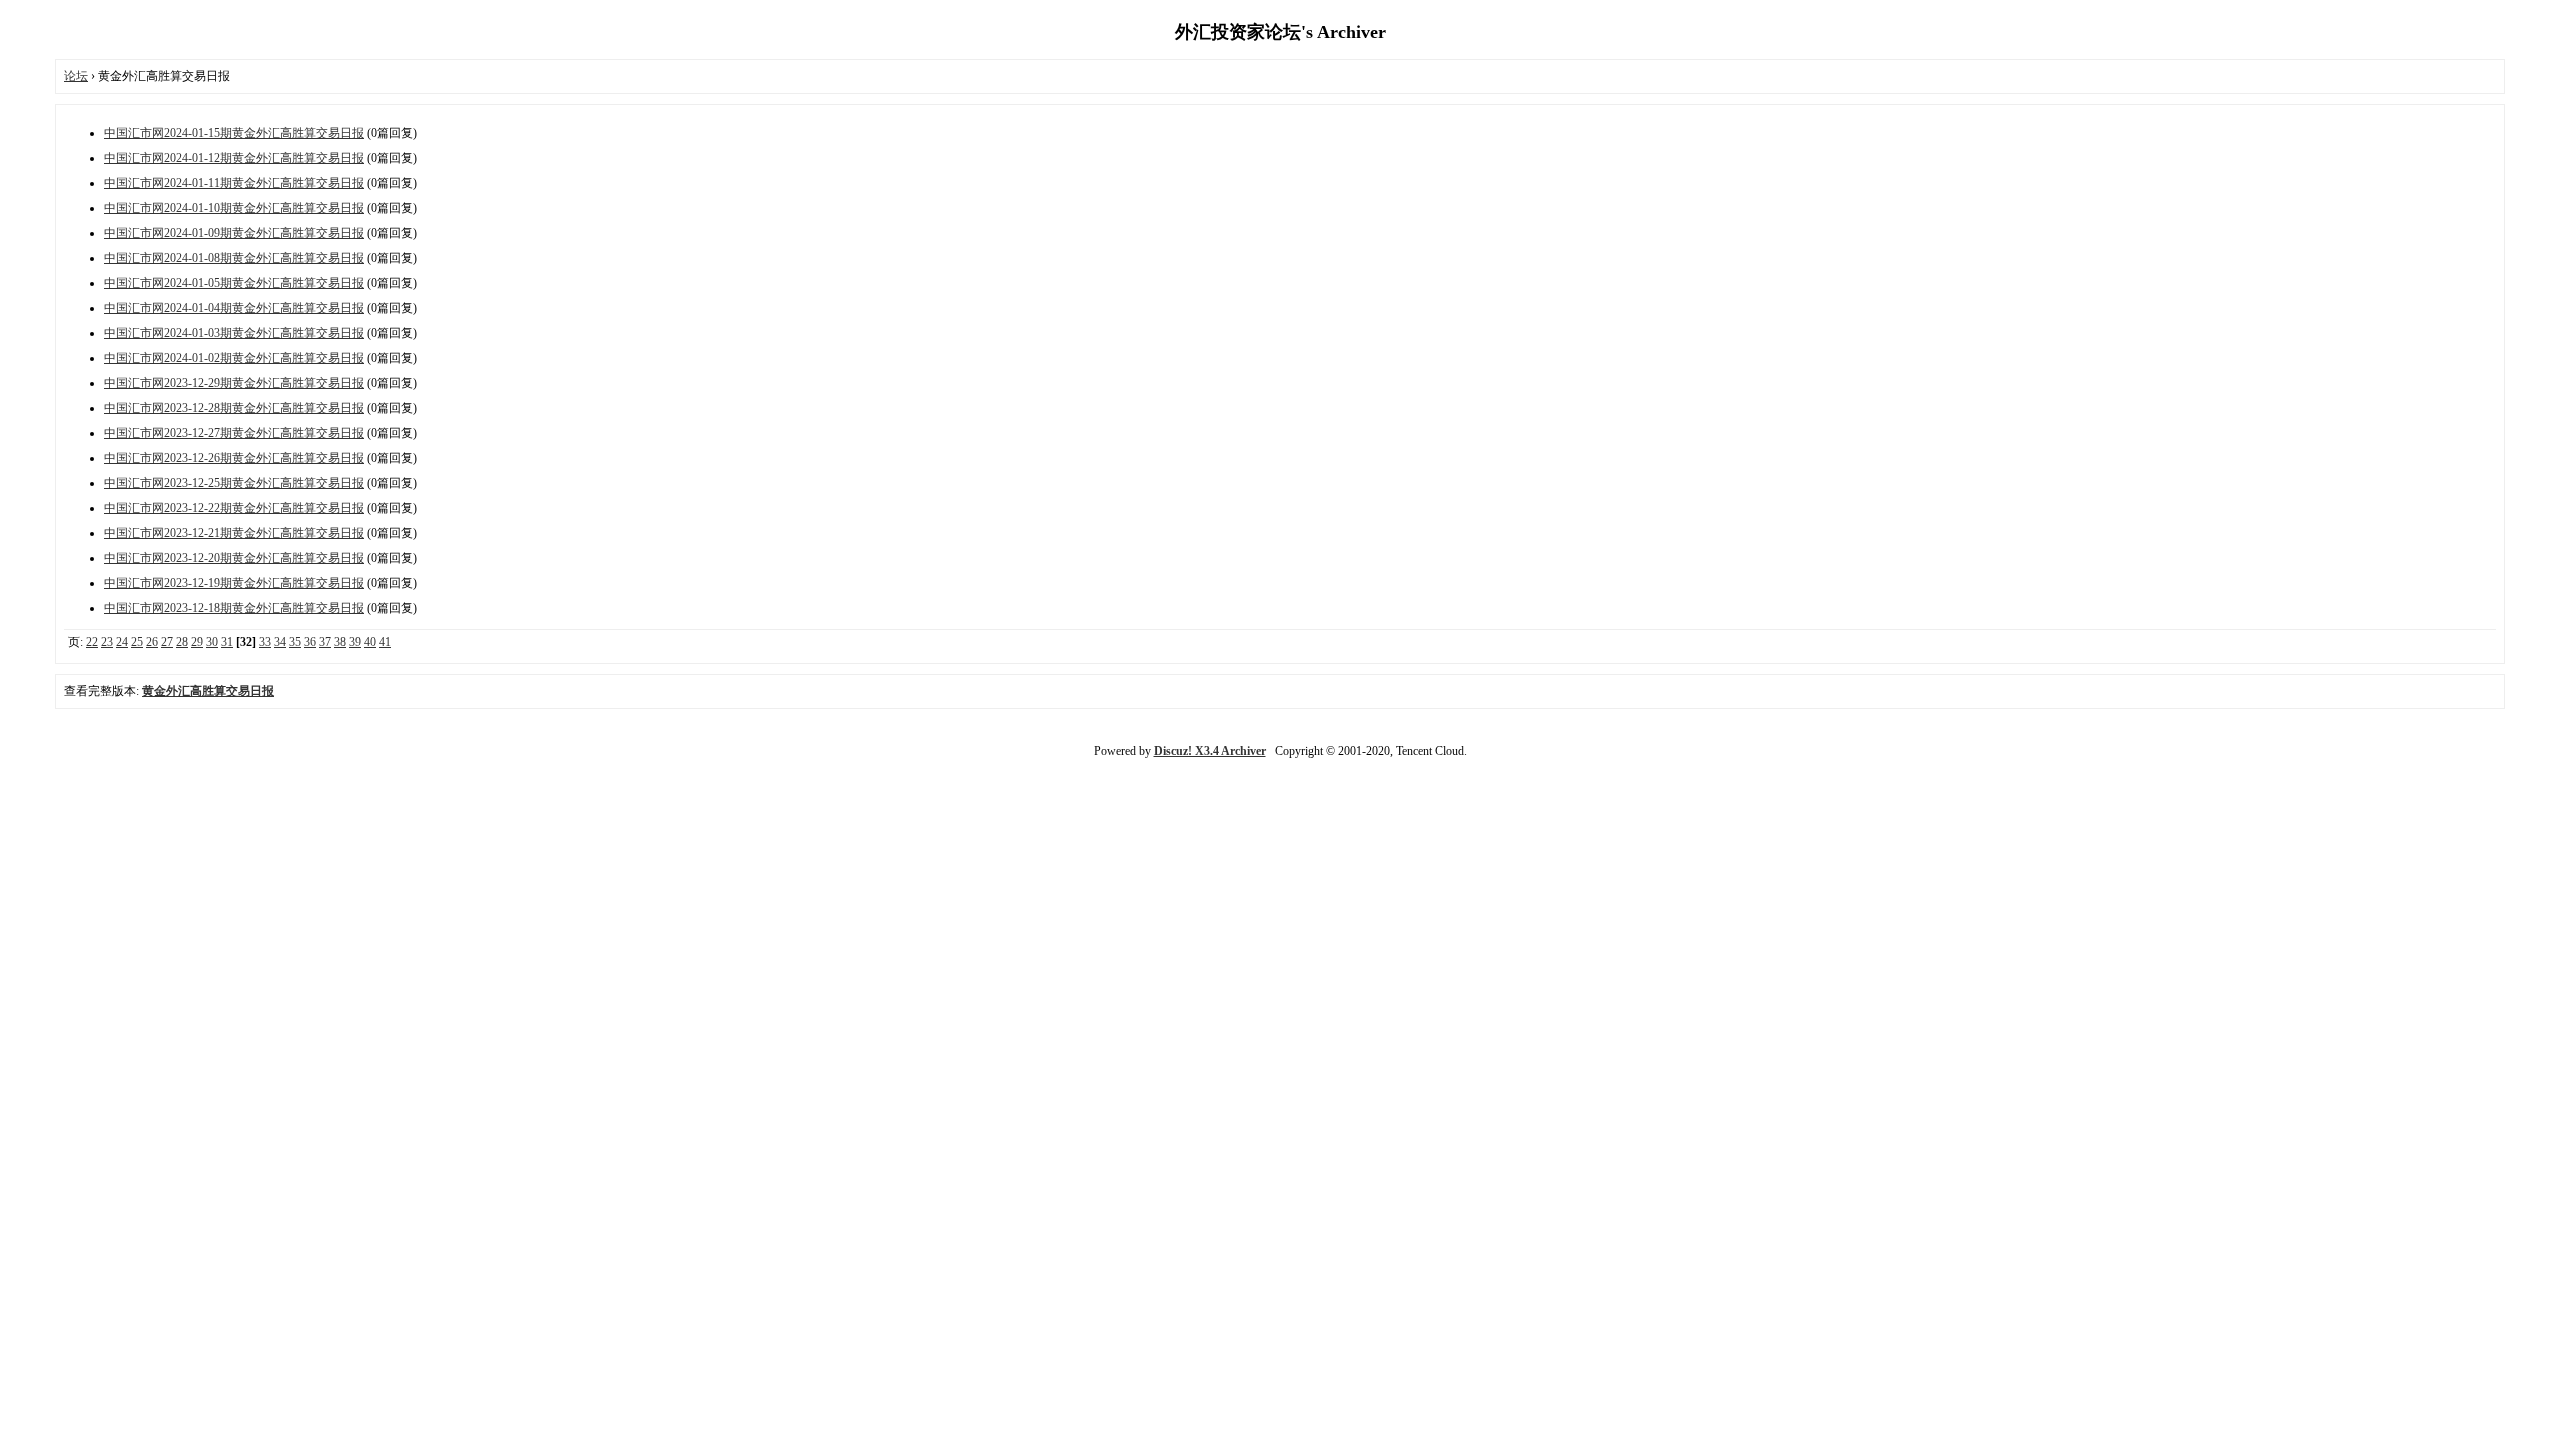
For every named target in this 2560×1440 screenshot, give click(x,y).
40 (370, 642)
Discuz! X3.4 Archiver (1210, 751)
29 (197, 642)
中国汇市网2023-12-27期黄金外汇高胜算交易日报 (234, 433)
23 (107, 642)
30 (212, 642)
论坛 (76, 76)
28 (182, 642)
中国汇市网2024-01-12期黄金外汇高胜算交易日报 (234, 158)
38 (340, 642)
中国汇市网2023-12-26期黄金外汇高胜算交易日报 (234, 458)
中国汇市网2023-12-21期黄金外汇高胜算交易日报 (234, 533)
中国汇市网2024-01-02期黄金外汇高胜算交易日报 (234, 358)
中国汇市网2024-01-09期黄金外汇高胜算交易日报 (234, 233)
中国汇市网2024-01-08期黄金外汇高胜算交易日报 (234, 258)
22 (92, 642)
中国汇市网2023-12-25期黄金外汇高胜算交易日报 (234, 483)
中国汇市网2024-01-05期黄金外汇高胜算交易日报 (234, 283)
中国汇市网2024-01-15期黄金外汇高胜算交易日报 (234, 133)
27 (167, 642)
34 (280, 642)
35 (295, 642)
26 (152, 642)
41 (385, 642)
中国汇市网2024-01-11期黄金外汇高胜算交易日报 (234, 183)
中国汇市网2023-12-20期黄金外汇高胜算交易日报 (234, 558)
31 (227, 642)
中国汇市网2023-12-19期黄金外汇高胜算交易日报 (234, 583)
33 (265, 642)
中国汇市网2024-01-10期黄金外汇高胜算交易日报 (234, 208)
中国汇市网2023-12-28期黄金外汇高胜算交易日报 (234, 408)
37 (325, 642)
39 (355, 642)
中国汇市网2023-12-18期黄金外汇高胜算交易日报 (234, 608)
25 (137, 642)
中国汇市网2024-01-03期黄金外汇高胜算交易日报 (234, 333)
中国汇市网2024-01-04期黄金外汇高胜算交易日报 (234, 308)
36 (310, 642)
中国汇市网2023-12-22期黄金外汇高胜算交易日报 (234, 508)
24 (122, 642)
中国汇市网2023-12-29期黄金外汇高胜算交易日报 (234, 383)
